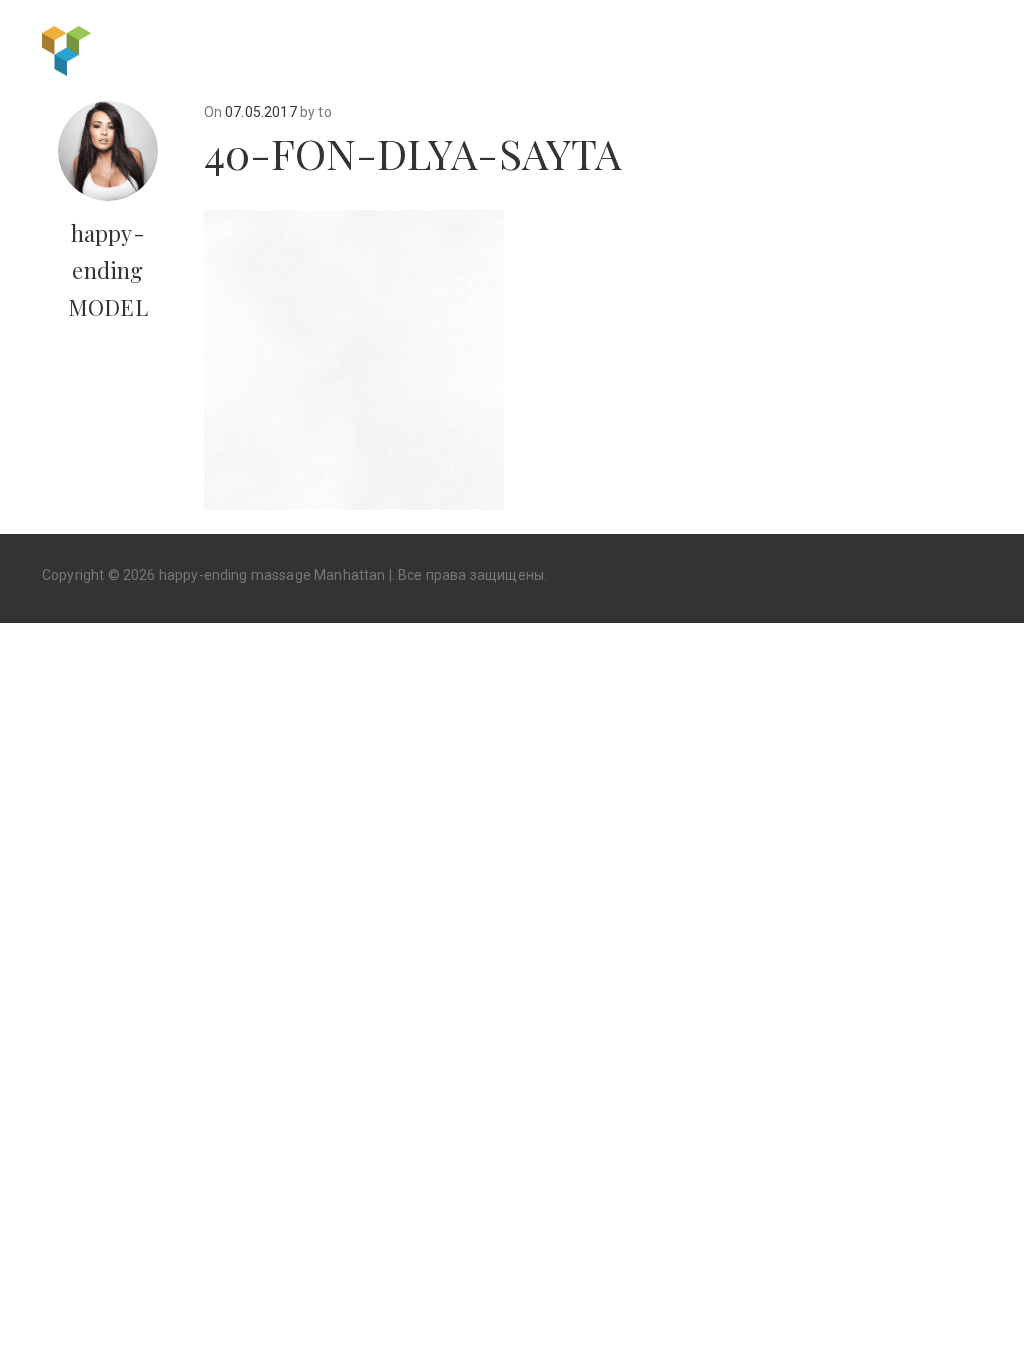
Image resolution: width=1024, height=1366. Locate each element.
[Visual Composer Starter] (67, 48)
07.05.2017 (261, 112)
